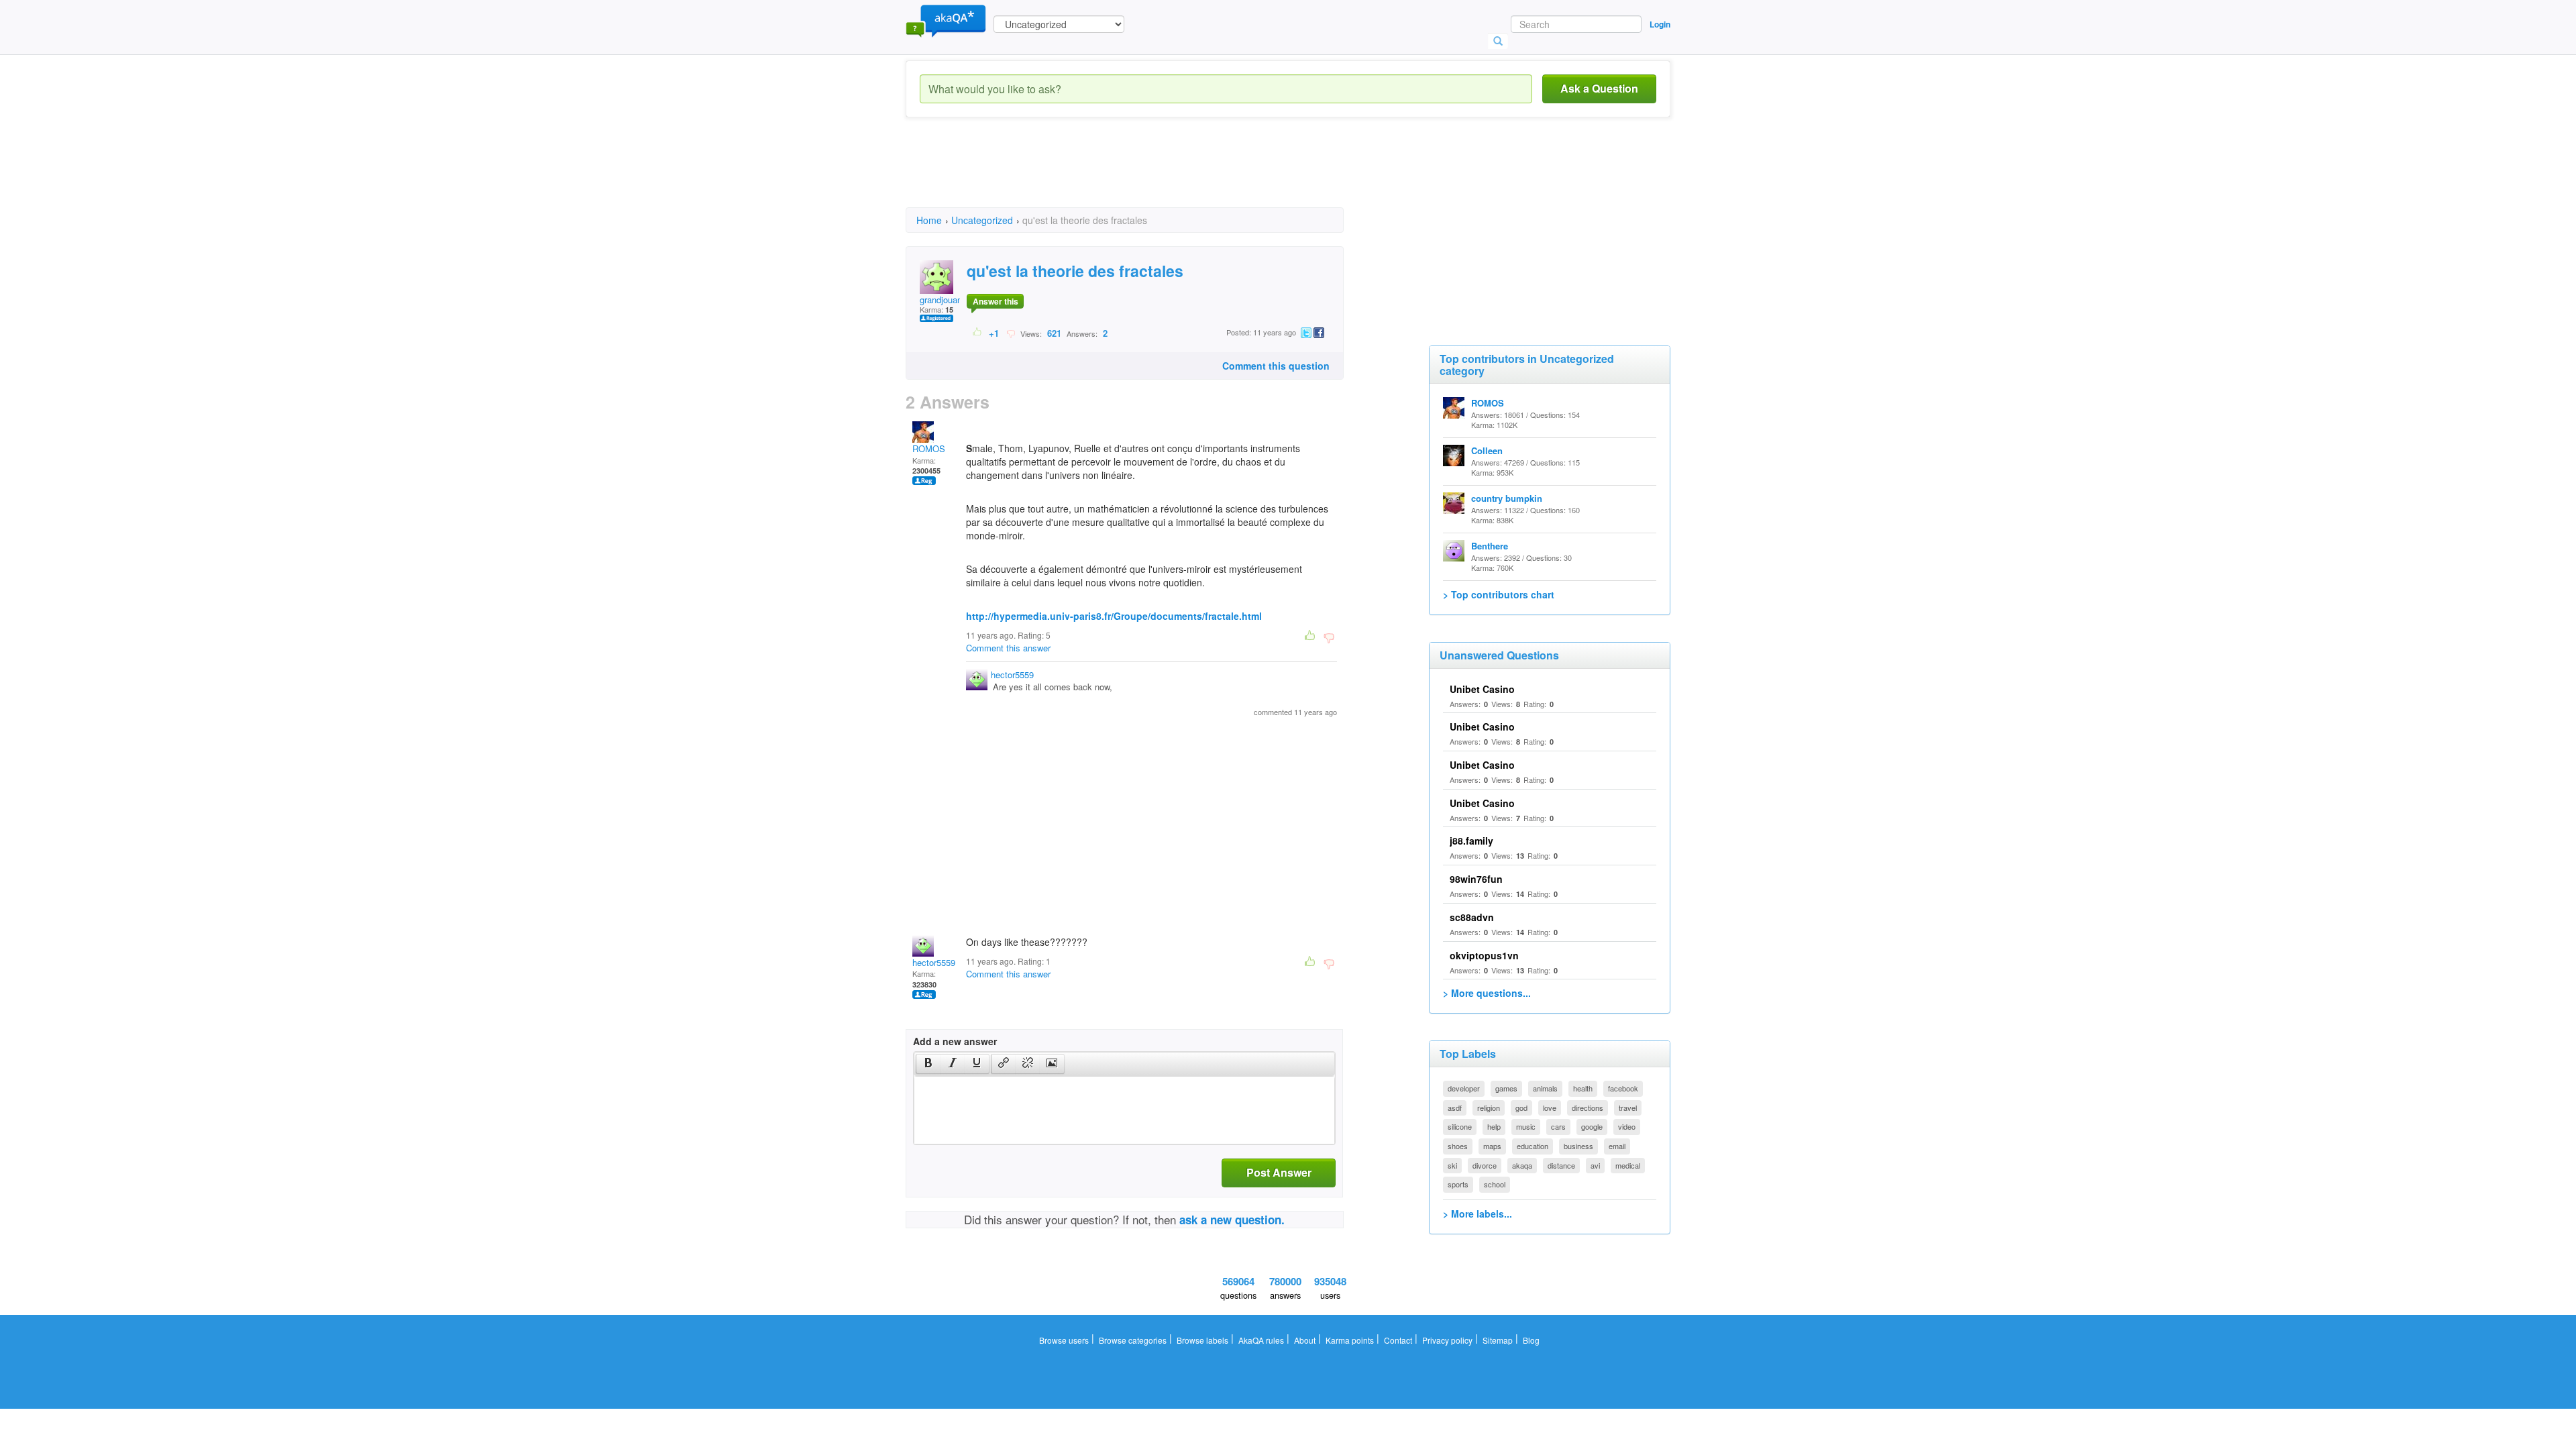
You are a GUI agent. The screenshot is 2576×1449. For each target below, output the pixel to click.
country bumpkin (1507, 498)
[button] (928, 1064)
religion (1489, 1108)
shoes (1458, 1146)
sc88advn (1472, 917)
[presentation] (928, 1064)
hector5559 (1012, 675)
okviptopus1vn (1484, 955)
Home (929, 220)
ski (1452, 1165)
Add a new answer (955, 1041)
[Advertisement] (1150, 174)
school (1495, 1184)
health (1583, 1088)
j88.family (1471, 841)
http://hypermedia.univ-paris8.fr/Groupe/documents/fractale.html (1114, 616)
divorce (1485, 1165)
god (1521, 1108)
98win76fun (1476, 879)
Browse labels (1202, 1340)
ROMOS (929, 448)
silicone (1460, 1126)
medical (1628, 1165)
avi (1595, 1165)
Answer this (996, 301)
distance (1561, 1165)
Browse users (1064, 1340)
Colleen (1487, 450)
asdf (1455, 1108)
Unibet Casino (1482, 689)
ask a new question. (1232, 1220)
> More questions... (1487, 993)
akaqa (1522, 1165)
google (1592, 1126)
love (1550, 1108)
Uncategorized (982, 220)
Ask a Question (1599, 88)
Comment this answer (1008, 648)
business (1578, 1146)
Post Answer (1279, 1172)
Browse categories (1133, 1340)
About (1305, 1340)
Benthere (1490, 546)
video (1627, 1126)
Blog (1531, 1340)
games (1506, 1088)
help (1494, 1126)
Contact (1398, 1340)
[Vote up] (978, 333)
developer (1464, 1088)
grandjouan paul (950, 300)
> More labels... (1478, 1214)
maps (1492, 1146)
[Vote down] (1011, 333)
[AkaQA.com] (946, 20)
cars (1558, 1126)
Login (1660, 24)
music (1526, 1126)
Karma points (1350, 1340)
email (1617, 1146)
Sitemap (1498, 1340)
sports (1458, 1184)
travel (1628, 1108)
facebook (1623, 1088)
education (1533, 1146)
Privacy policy (1447, 1340)
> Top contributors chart (1499, 594)
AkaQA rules (1261, 1340)
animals (1545, 1088)
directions (1588, 1108)
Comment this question (1276, 366)
